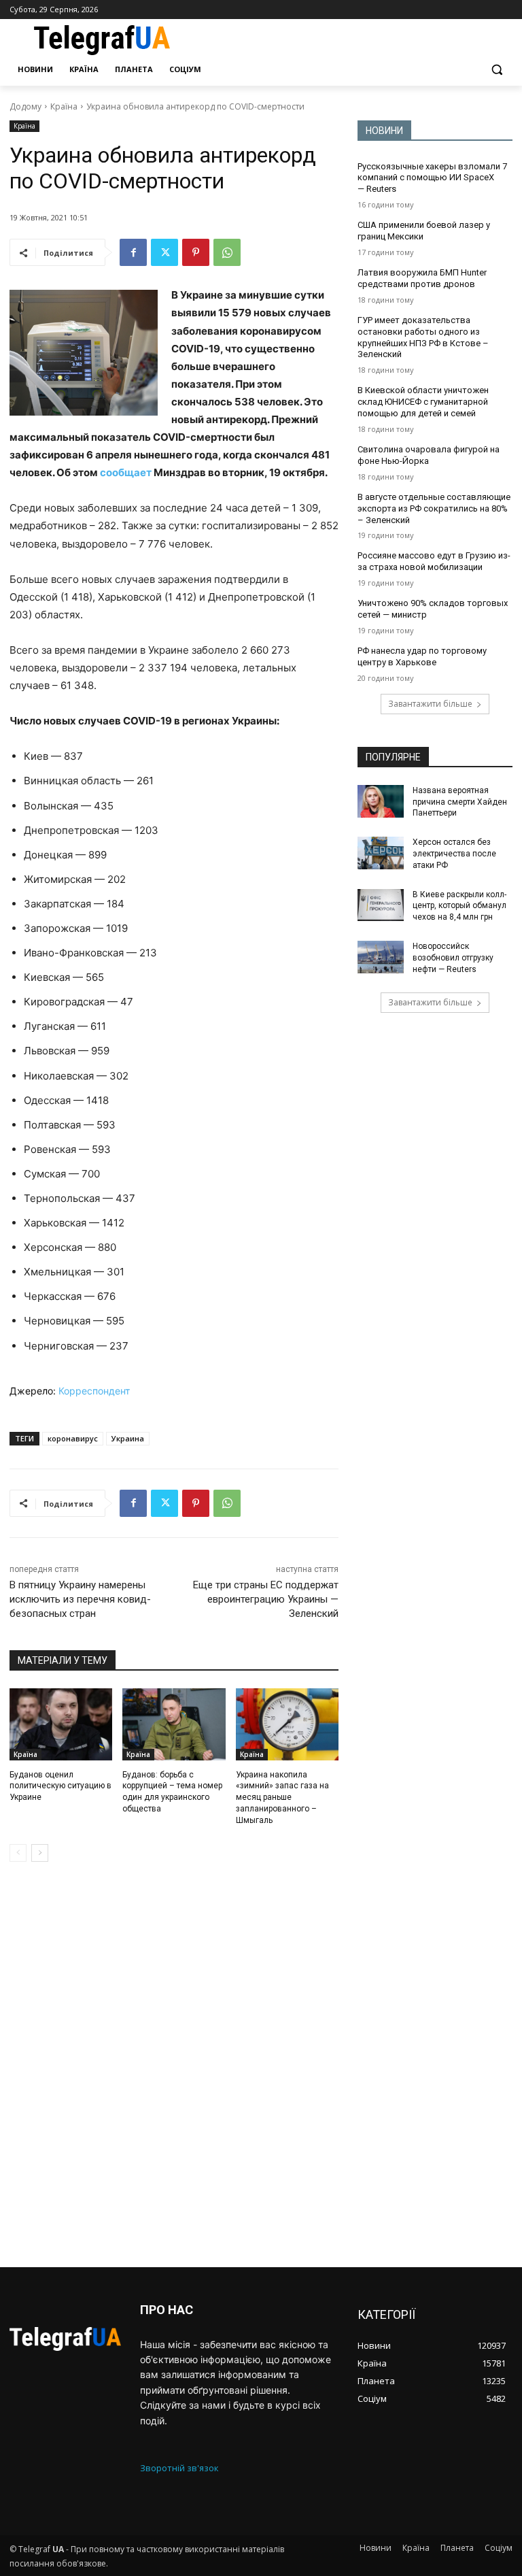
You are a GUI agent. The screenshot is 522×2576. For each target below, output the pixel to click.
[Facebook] (133, 252)
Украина (128, 1438)
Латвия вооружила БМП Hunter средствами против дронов (422, 278)
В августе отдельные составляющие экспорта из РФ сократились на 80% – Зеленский (434, 508)
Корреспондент (94, 1391)
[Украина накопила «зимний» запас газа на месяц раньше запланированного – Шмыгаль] (287, 1724)
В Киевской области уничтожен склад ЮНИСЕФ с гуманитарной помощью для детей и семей (423, 402)
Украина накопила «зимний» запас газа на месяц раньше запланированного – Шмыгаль (282, 1797)
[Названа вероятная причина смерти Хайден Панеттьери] (381, 801)
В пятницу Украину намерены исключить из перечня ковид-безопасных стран (80, 1599)
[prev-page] (18, 1853)
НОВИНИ (384, 131)
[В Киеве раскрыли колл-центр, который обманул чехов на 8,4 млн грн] (381, 905)
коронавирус (73, 1438)
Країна (64, 106)
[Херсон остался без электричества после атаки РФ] (381, 853)
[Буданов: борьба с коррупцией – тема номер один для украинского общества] (174, 1724)
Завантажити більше (430, 704)
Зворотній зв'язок (179, 2468)
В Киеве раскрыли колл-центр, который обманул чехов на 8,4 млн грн (459, 906)
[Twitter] (164, 252)
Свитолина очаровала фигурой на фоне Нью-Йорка (429, 455)
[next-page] (40, 1853)
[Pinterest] (196, 252)
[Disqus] (174, 2064)
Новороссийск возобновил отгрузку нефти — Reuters (453, 958)
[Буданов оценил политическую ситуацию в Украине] (61, 1724)
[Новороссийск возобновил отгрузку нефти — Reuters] (381, 957)
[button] (497, 70)
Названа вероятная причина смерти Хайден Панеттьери (460, 802)
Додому (25, 106)
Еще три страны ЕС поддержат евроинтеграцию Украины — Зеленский (266, 1599)
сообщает (126, 472)
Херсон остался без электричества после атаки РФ (454, 854)
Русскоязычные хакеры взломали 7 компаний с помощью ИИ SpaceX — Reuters (432, 178)
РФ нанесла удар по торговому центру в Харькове (422, 656)
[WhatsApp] (227, 252)
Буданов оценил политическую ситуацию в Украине (60, 1786)
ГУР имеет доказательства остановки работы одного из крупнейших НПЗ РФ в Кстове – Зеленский (423, 337)
